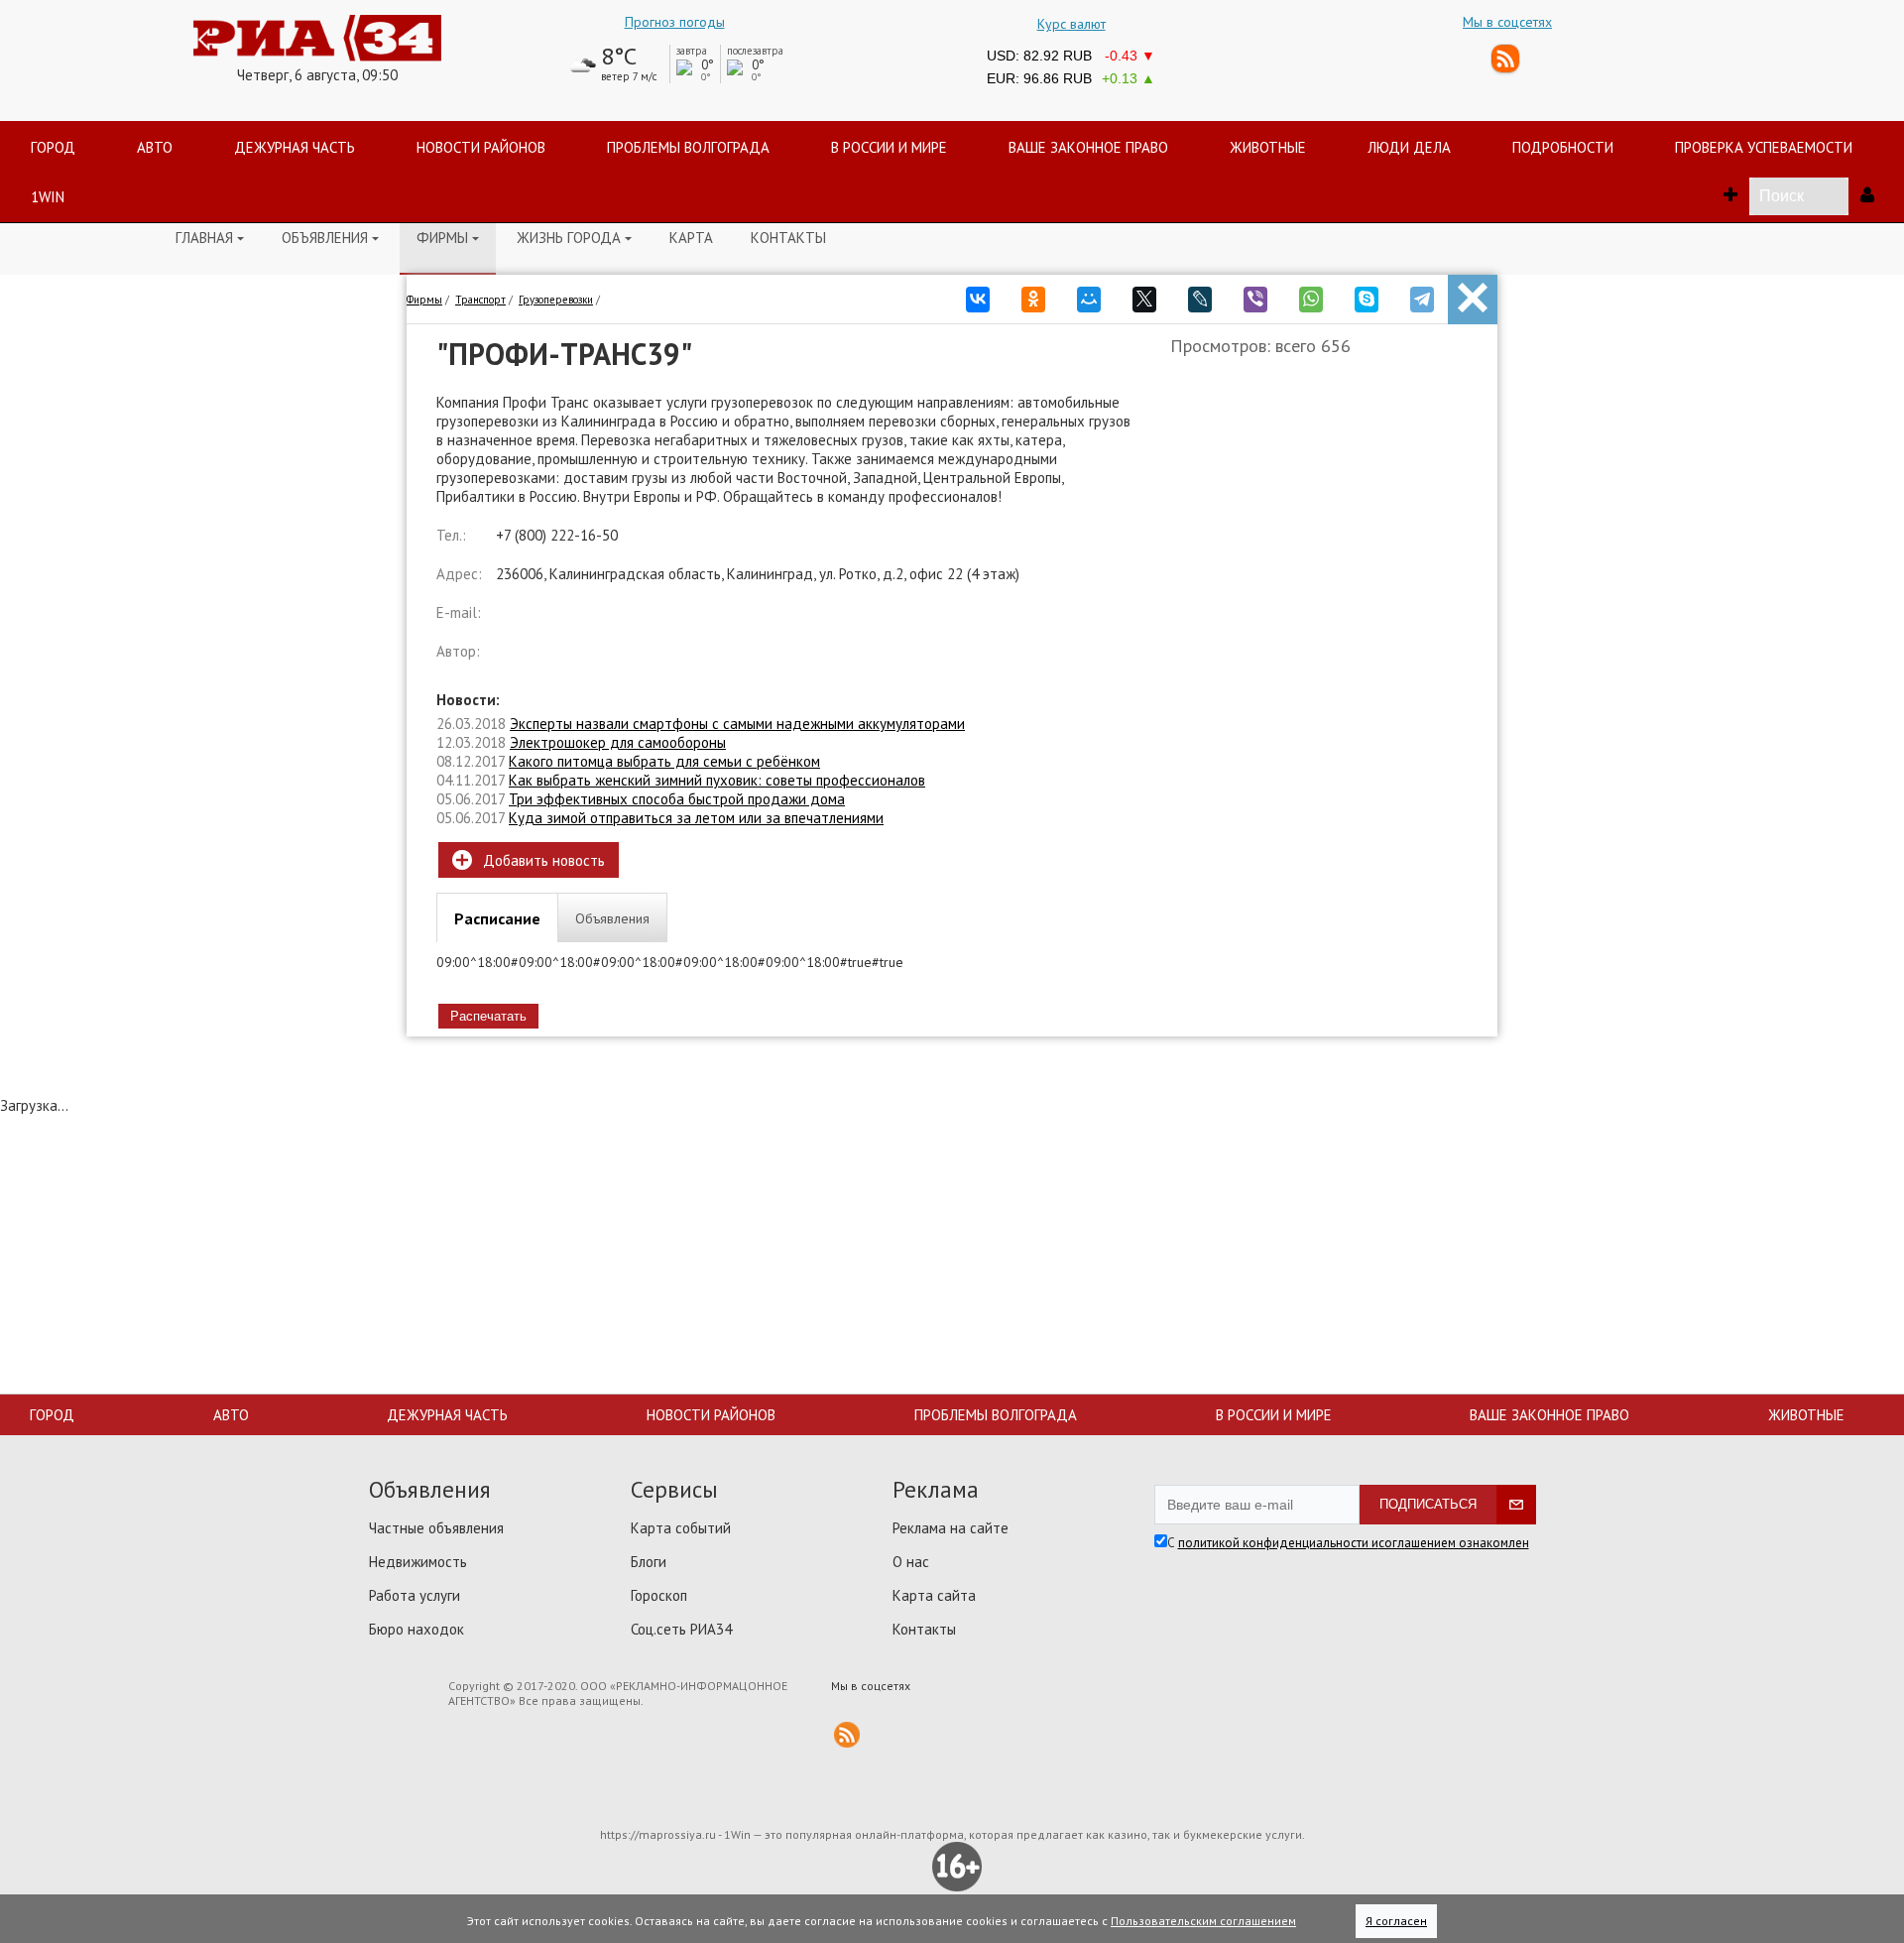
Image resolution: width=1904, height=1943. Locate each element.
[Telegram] (1422, 294)
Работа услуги (415, 1595)
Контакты (788, 238)
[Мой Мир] (1089, 294)
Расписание (497, 918)
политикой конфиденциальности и (1278, 1543)
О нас (911, 1562)
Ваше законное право (1549, 1415)
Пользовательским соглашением (1203, 1921)
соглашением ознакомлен (1454, 1543)
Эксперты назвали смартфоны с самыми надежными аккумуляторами (737, 724)
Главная (210, 238)
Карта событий (681, 1528)
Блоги (649, 1562)
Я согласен (1396, 1921)
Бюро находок (416, 1629)
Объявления (330, 238)
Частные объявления (436, 1528)
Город (52, 1415)
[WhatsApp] (1311, 294)
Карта (691, 238)
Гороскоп (659, 1595)
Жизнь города (574, 238)
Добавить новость (529, 860)
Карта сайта (934, 1595)
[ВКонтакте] (978, 294)
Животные (1806, 1415)
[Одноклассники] (1033, 294)
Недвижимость (418, 1562)
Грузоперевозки (556, 300)
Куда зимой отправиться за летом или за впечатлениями (696, 818)
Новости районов (711, 1415)
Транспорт (480, 300)
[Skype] (1367, 294)
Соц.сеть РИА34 (681, 1629)
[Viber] (1255, 294)
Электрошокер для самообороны (618, 742)
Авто (231, 1415)
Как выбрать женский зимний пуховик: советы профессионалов (717, 780)
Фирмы (448, 238)
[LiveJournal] (1200, 294)
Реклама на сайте (951, 1528)
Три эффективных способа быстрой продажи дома (677, 799)
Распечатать (488, 1016)
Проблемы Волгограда (996, 1415)
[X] (1144, 294)
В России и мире (1274, 1415)
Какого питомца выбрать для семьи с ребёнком (664, 761)
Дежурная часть (447, 1415)
